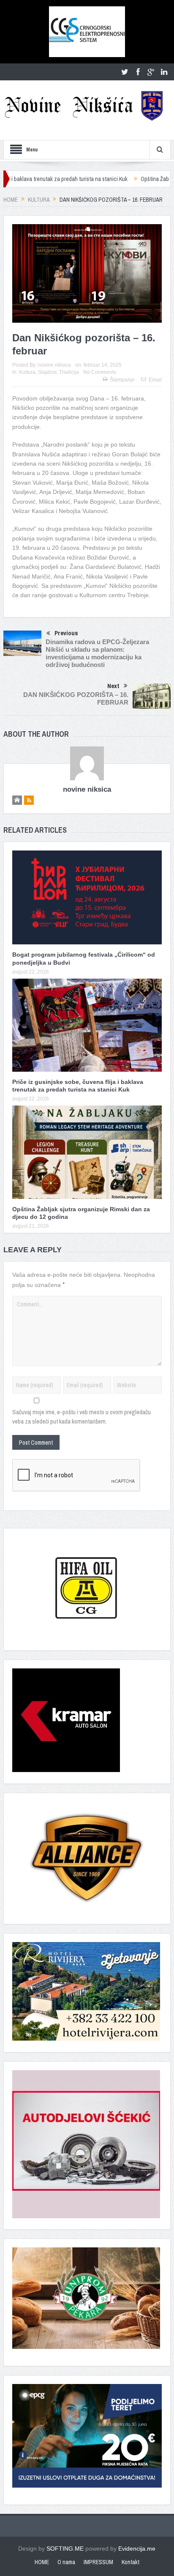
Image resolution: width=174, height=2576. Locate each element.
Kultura (27, 372)
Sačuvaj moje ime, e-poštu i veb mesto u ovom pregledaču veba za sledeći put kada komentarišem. (82, 1417)
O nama (66, 2562)
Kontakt (130, 2562)
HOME (42, 2562)
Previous (66, 633)
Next (113, 686)
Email (155, 380)
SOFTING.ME (65, 2549)
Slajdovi (47, 372)
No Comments (100, 372)
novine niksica (54, 365)
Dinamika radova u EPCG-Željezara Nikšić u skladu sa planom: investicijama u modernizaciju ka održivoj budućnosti (97, 653)
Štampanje (122, 380)
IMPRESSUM (98, 2562)
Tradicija (69, 372)
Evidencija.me (137, 2549)
